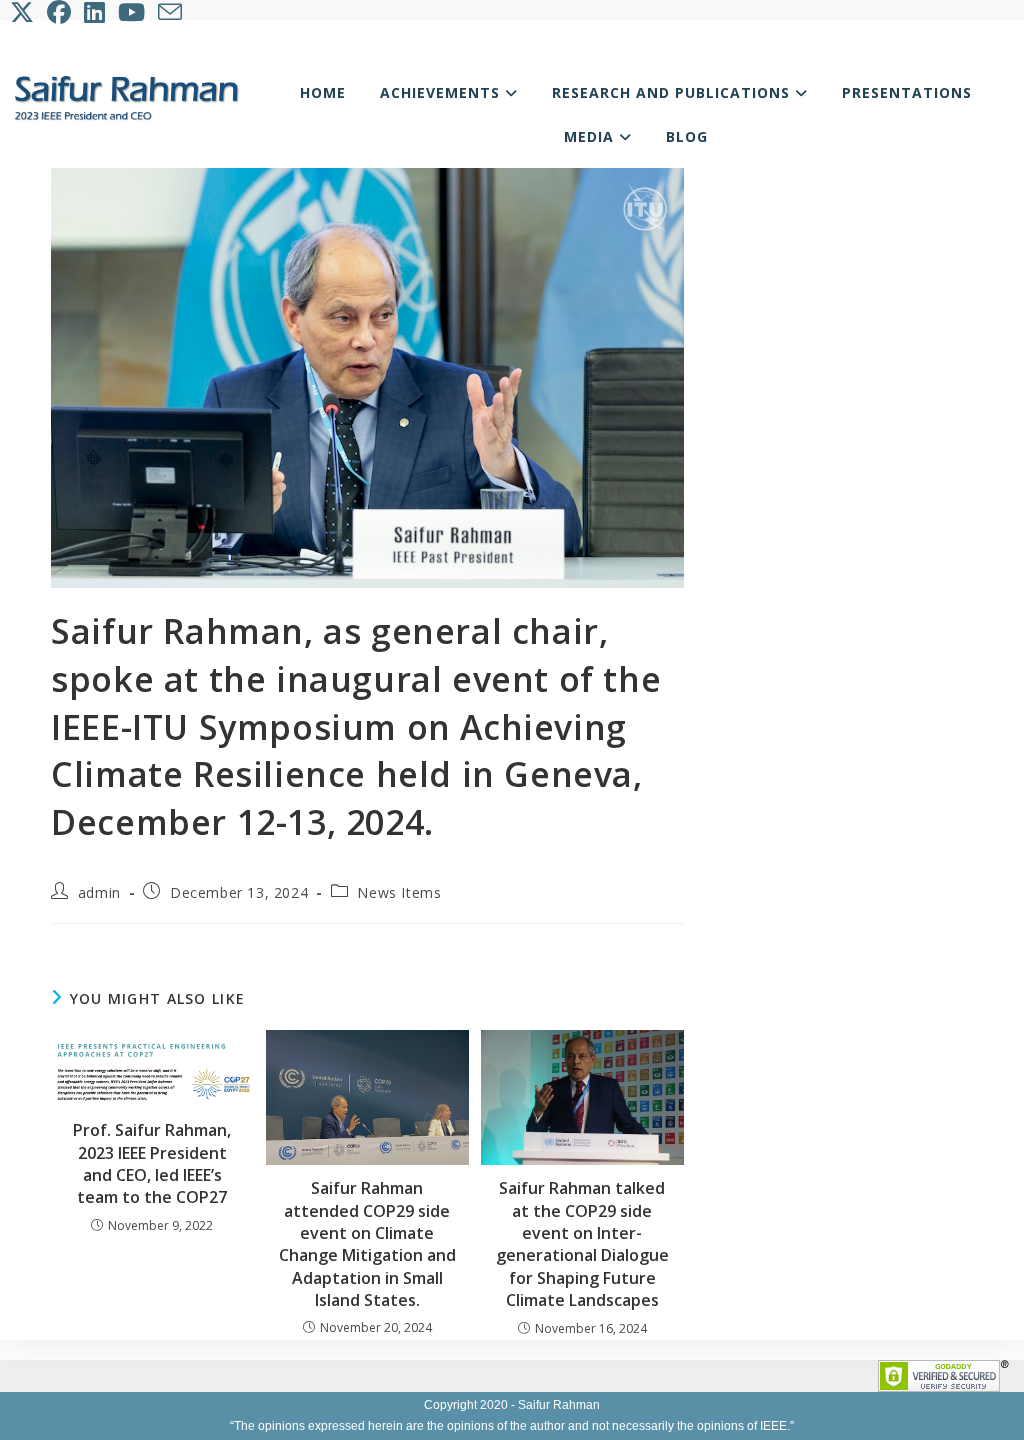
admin (99, 892)
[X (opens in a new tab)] (26, 12)
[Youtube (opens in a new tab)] (133, 12)
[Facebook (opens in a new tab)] (60, 12)
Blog (687, 136)
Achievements (442, 92)
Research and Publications (673, 92)
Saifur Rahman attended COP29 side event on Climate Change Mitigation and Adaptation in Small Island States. (367, 1244)
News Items (399, 892)
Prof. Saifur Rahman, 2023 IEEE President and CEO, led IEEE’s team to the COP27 (152, 1163)
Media (591, 136)
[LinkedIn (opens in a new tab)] (96, 12)
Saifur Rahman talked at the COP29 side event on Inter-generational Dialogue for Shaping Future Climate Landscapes (582, 1244)
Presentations (907, 92)
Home (323, 92)
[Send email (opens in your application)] (171, 12)
